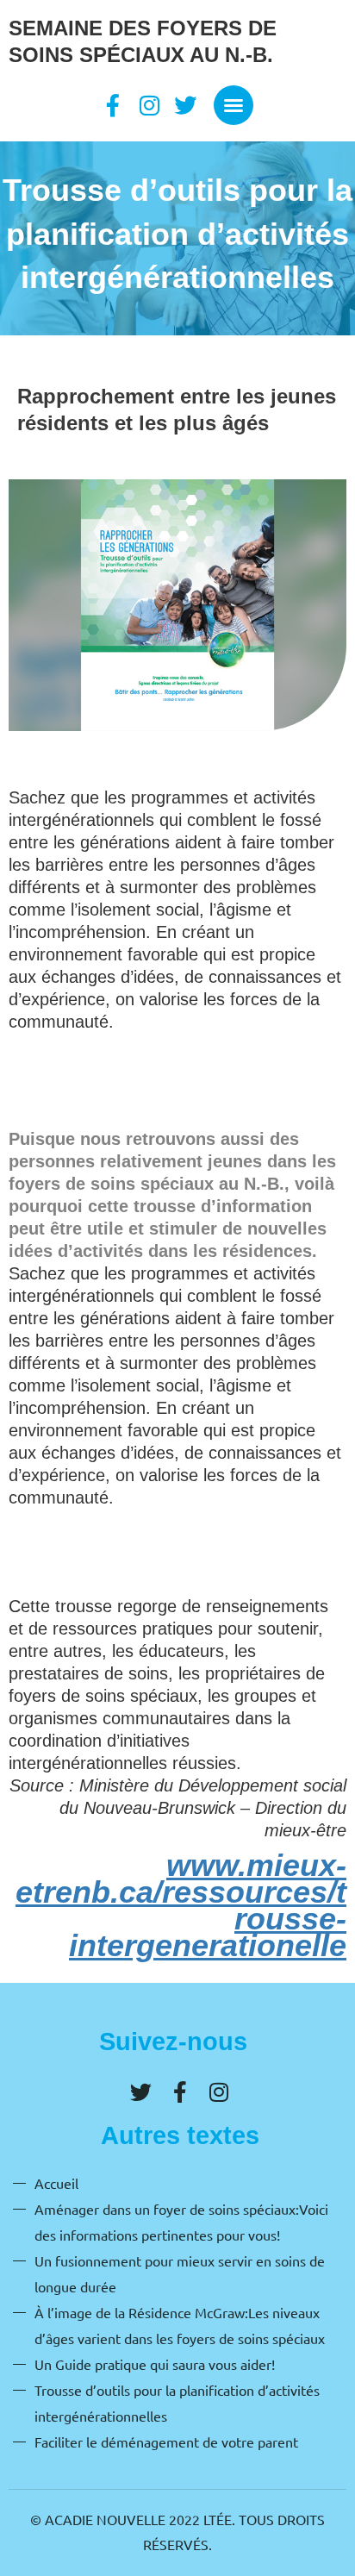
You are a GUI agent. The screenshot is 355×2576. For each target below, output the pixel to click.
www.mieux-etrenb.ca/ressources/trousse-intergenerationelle (181, 1905)
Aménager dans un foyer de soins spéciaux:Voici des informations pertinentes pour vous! (181, 2222)
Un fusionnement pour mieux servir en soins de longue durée (180, 2273)
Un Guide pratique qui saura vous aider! (155, 2364)
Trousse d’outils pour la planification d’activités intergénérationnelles (177, 2403)
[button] (234, 105)
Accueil (56, 2183)
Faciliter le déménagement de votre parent (166, 2442)
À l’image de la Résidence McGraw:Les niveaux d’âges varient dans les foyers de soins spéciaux (180, 2325)
